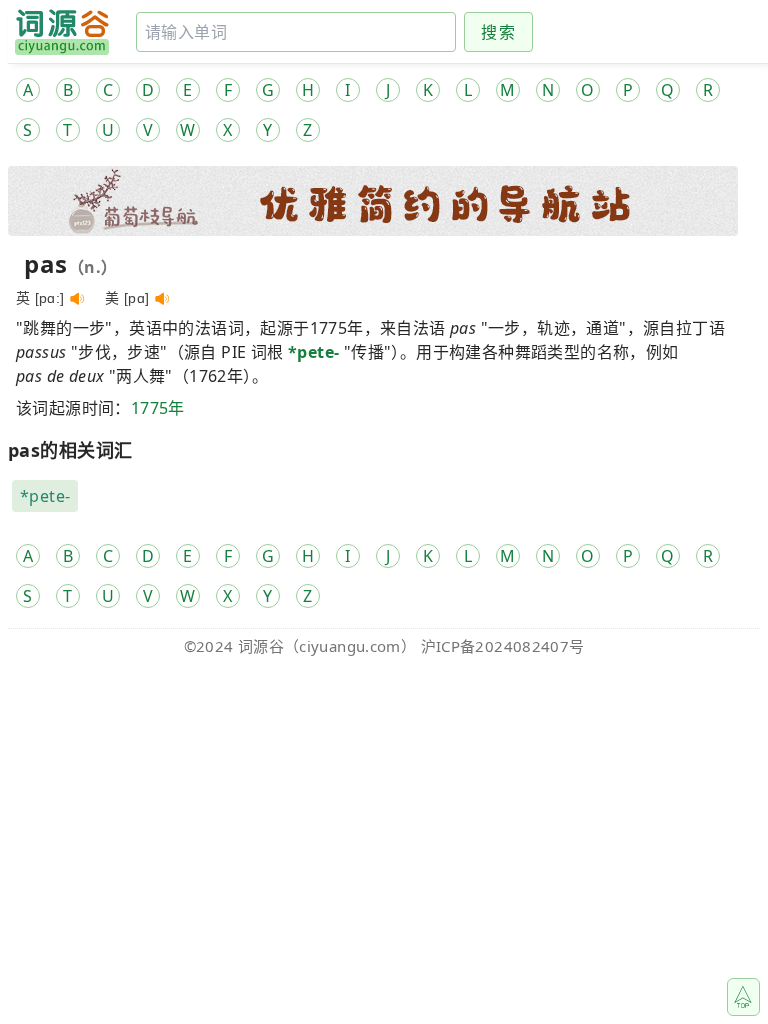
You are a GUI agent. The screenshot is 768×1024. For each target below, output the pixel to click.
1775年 (158, 408)
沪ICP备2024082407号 (503, 646)
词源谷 (261, 646)
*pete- (313, 352)
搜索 (498, 32)
